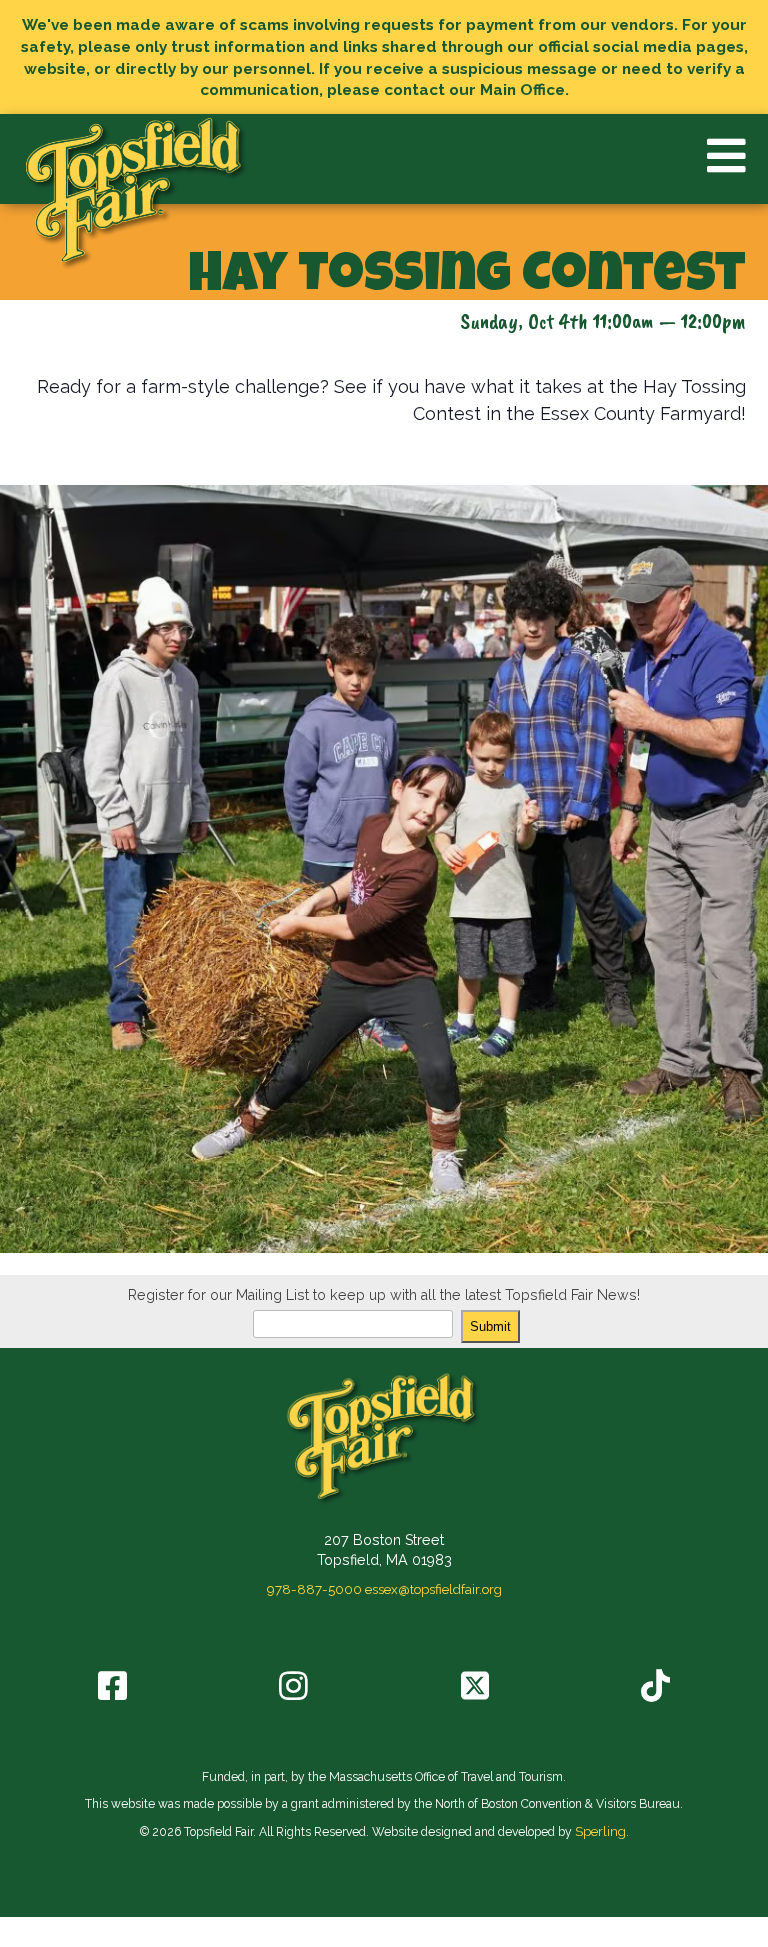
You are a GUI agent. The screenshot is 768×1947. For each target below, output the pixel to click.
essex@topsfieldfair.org (433, 1589)
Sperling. (602, 1831)
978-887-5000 (314, 1589)
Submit (490, 1326)
